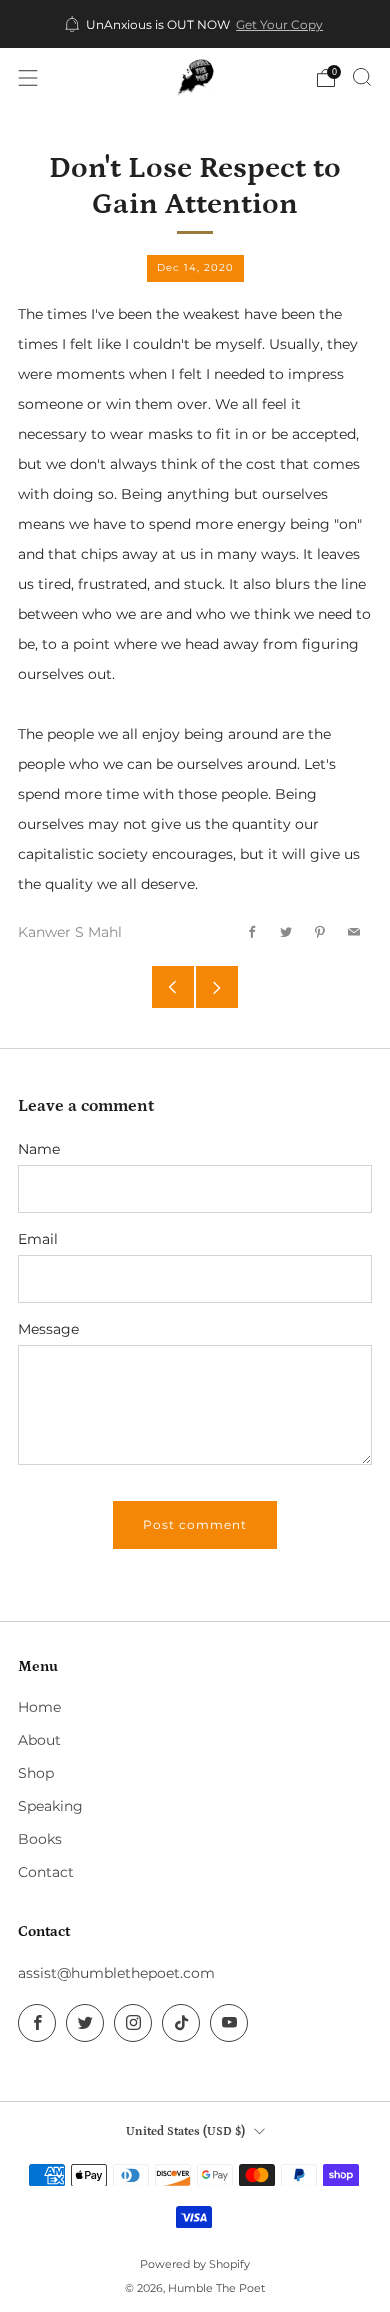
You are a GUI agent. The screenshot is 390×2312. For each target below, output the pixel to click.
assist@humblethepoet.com (116, 1973)
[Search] (362, 77)
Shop (36, 1773)
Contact (46, 1872)
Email (38, 1239)
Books (40, 1839)
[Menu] (28, 78)
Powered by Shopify (195, 2264)
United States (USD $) (185, 2131)
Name (39, 1149)
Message (48, 1329)
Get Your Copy (279, 25)
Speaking (50, 1806)
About (39, 1740)
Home (39, 1707)
